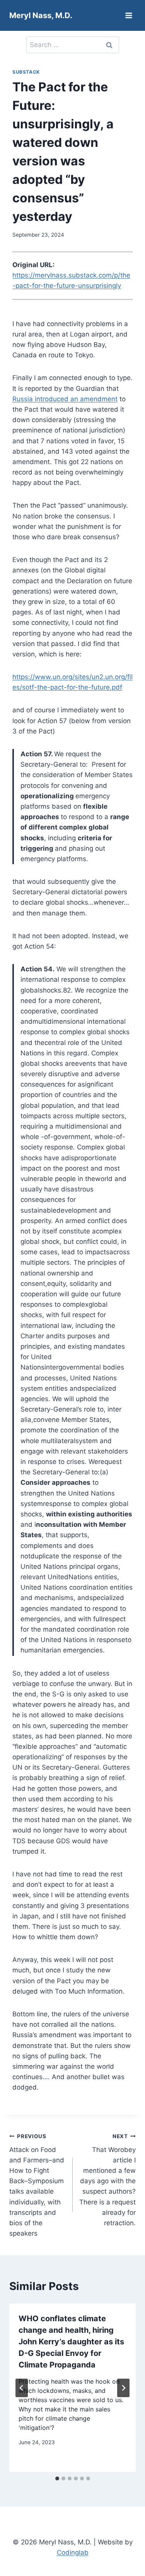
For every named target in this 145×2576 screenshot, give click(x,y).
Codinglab (73, 2552)
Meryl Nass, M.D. (41, 15)
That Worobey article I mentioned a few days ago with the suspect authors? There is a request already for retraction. (107, 2180)
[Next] (123, 2388)
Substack (26, 72)
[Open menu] (129, 15)
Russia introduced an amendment (65, 399)
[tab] (57, 2478)
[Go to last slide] (22, 2388)
